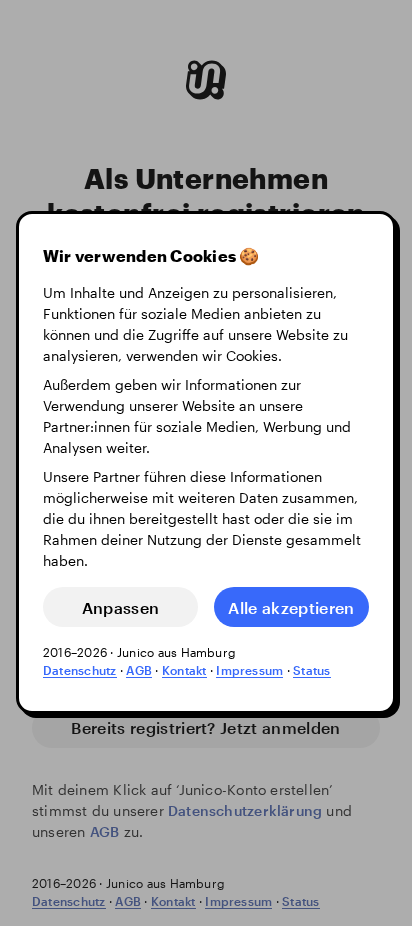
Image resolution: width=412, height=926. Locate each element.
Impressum (249, 671)
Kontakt (184, 671)
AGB (139, 671)
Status (311, 671)
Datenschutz (80, 671)
